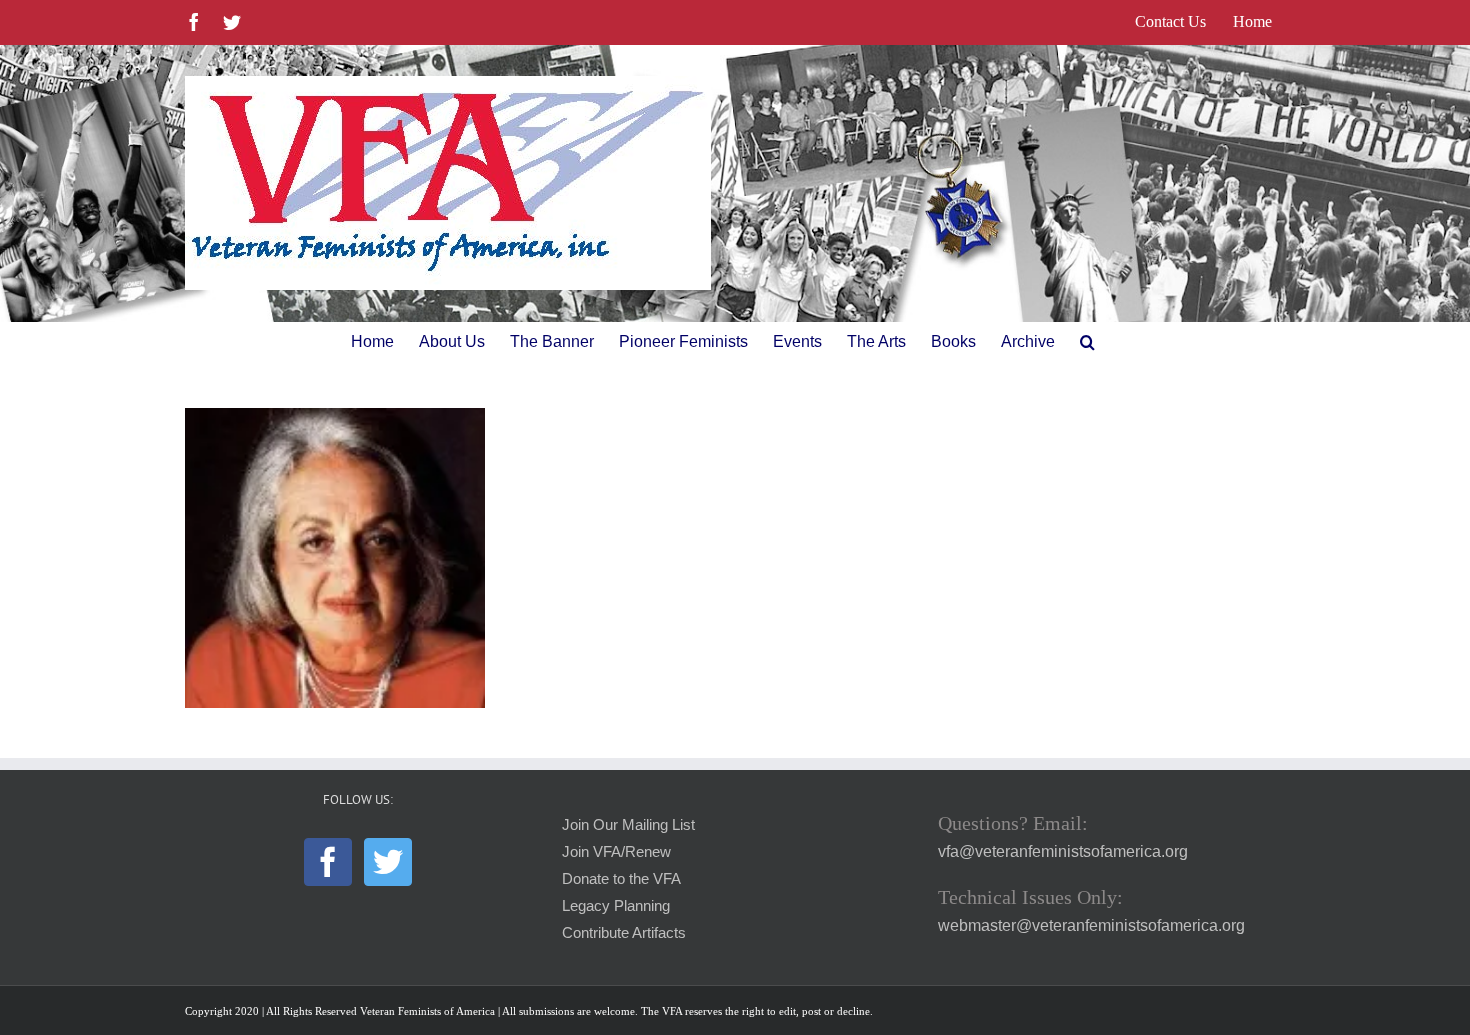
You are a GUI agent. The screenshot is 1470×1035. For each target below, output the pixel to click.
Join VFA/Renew (616, 852)
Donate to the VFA (621, 879)
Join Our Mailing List (628, 825)
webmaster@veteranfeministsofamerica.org (1091, 925)
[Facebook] (328, 862)
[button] (1087, 342)
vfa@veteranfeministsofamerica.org (1063, 851)
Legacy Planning (616, 906)
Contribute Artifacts (624, 933)
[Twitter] (388, 862)
